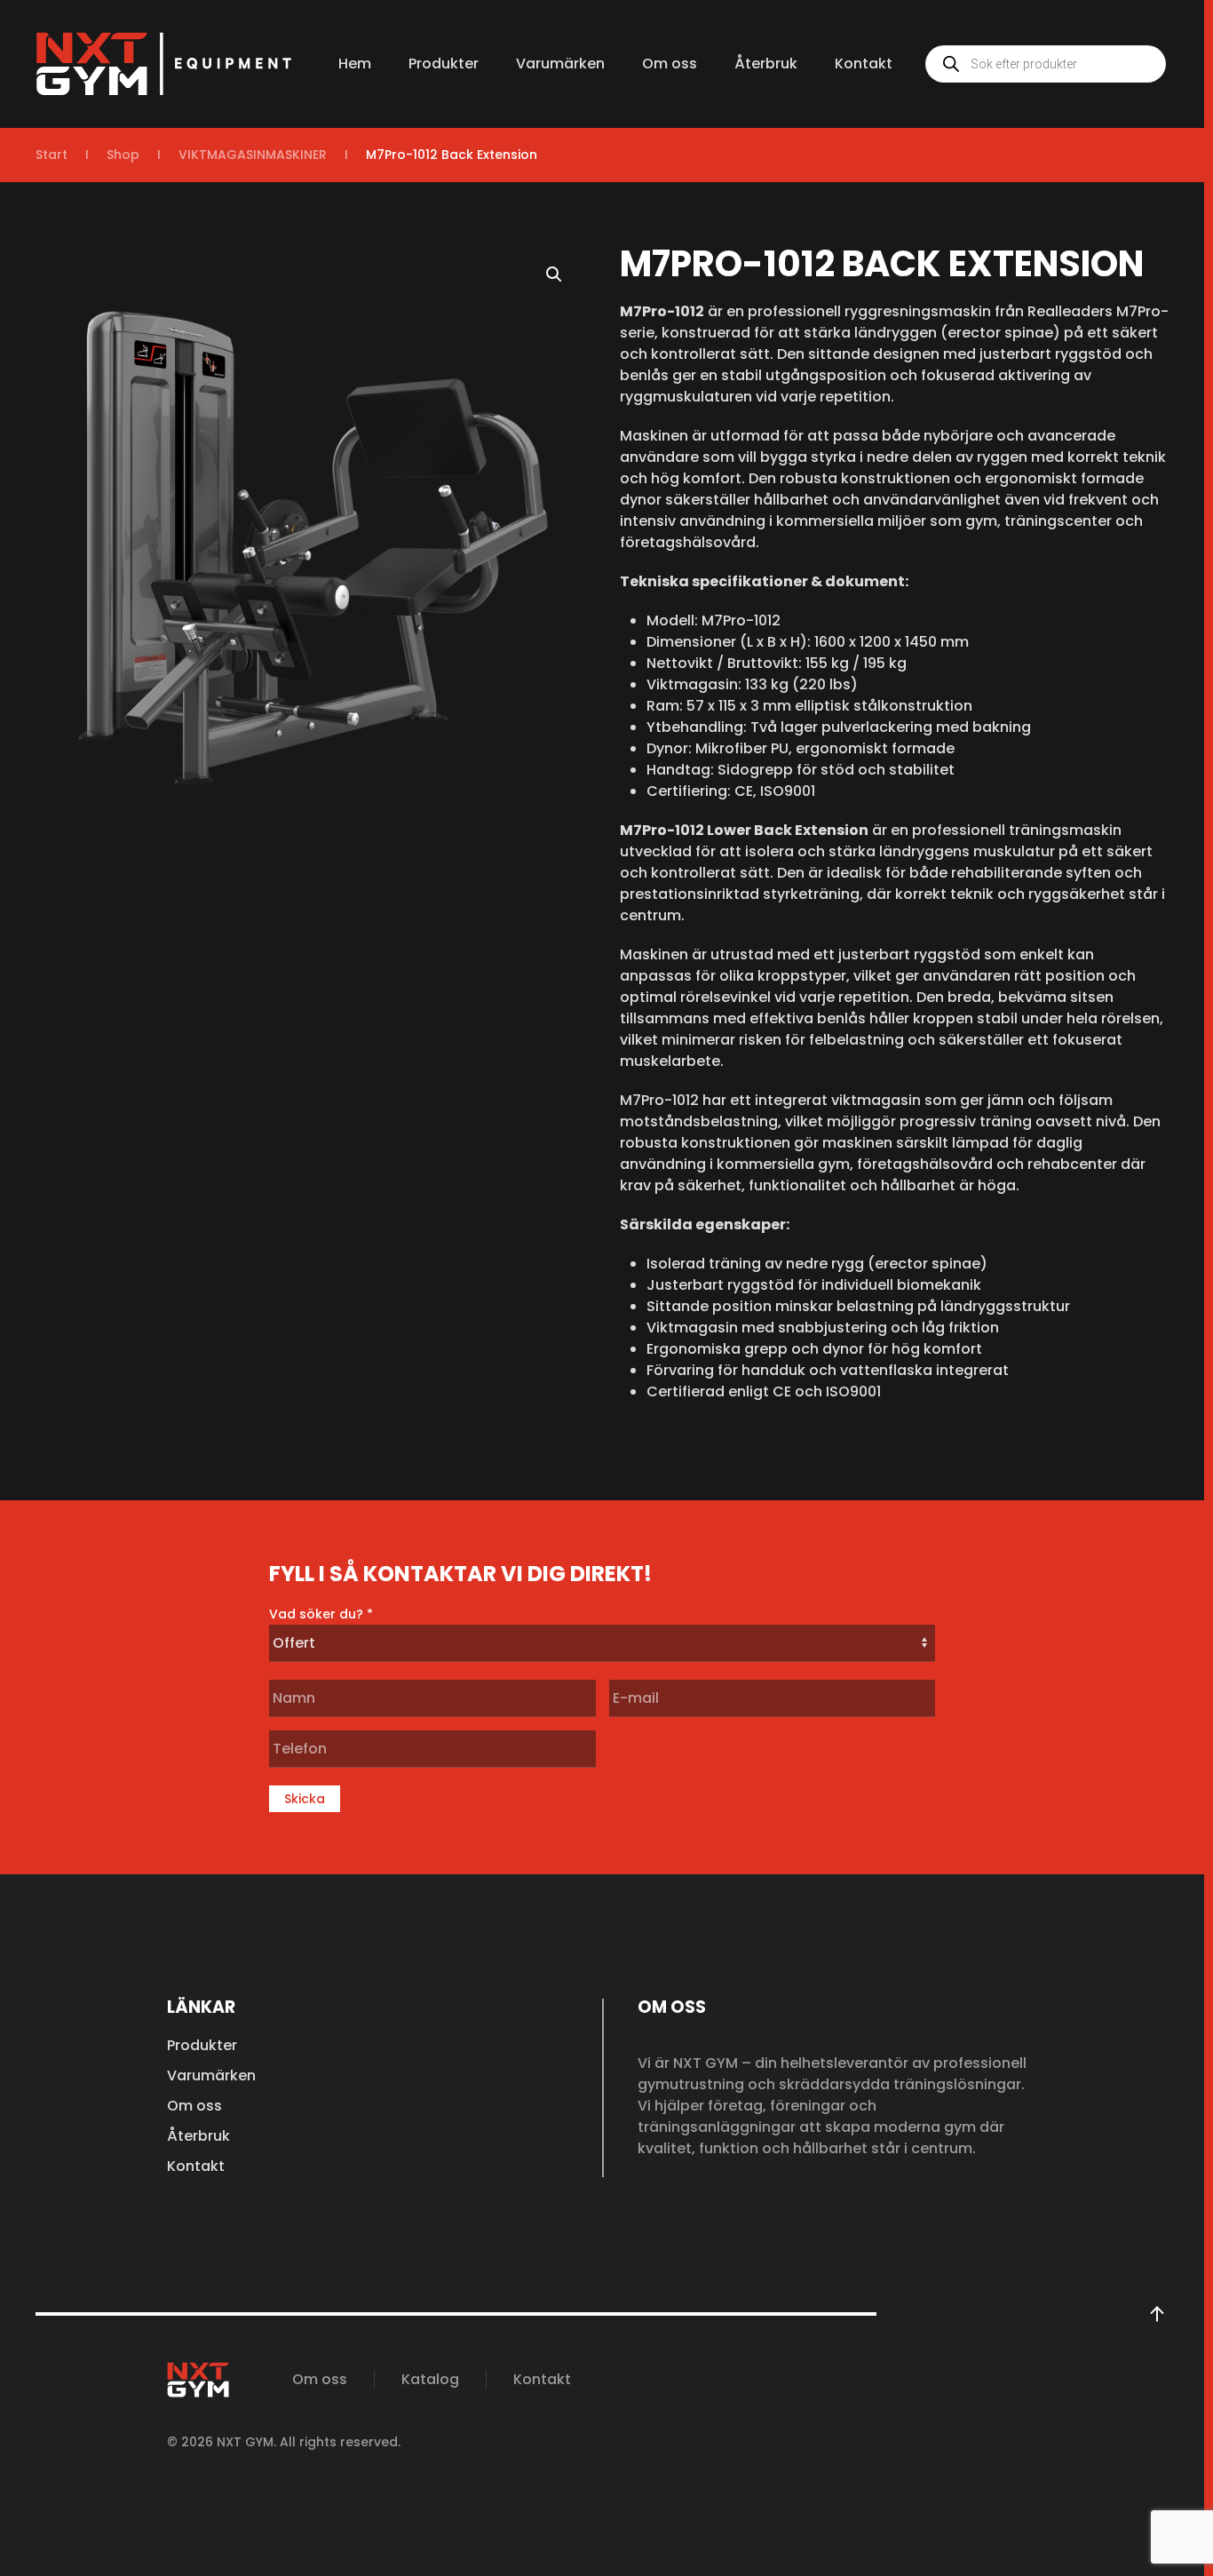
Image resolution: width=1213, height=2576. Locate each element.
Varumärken (560, 64)
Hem (355, 64)
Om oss (670, 64)
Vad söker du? (321, 1614)
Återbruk (766, 64)
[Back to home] (164, 64)
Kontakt (864, 64)
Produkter (444, 64)
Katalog (430, 2379)
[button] (554, 274)
